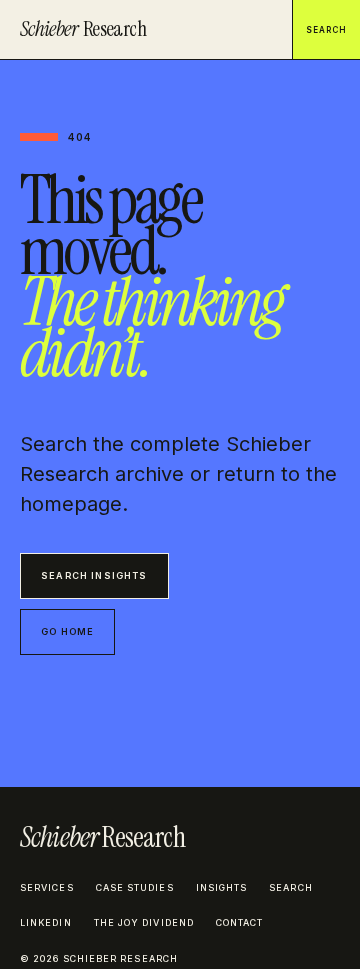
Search (326, 30)
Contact (240, 922)
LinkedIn (46, 922)
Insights (222, 887)
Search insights (94, 575)
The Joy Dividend (144, 922)
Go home (67, 631)
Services (47, 887)
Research (83, 29)
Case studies (135, 887)
